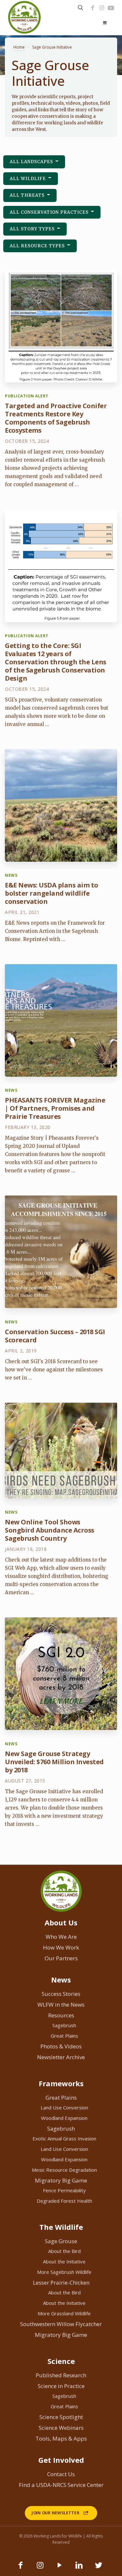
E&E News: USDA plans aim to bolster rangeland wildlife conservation (52, 893)
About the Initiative (64, 2261)
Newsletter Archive (61, 2057)
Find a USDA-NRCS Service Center (61, 2485)
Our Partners (61, 1958)
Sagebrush (64, 2025)
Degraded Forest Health (64, 2201)
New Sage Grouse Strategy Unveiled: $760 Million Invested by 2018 (54, 1762)
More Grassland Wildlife (64, 2313)
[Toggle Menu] (105, 23)
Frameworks (61, 2083)
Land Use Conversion (64, 2107)
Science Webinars (61, 2428)
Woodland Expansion (64, 2118)
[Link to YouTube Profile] (111, 8)
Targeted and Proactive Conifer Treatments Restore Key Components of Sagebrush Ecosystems (56, 418)
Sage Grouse (61, 2241)
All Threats (28, 195)
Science (61, 2361)
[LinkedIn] (79, 2568)
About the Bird (64, 2251)
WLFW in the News (61, 2005)
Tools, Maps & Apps (61, 2438)
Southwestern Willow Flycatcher (61, 2324)
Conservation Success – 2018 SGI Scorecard (55, 1336)
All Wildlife (28, 179)
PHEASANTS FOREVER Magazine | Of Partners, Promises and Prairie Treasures (55, 1108)
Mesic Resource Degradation (64, 2170)
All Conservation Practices (50, 212)
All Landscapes (32, 162)
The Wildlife (61, 2227)
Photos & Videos (61, 2046)
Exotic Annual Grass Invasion (64, 2138)
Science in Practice (61, 2386)
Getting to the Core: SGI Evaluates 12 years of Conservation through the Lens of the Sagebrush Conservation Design (56, 662)
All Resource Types (38, 246)
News (61, 1980)
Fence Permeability (64, 2190)
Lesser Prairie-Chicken (61, 2283)
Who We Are (61, 1937)
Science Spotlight (61, 2417)
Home (19, 47)
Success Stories (61, 1994)
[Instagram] (102, 8)
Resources (61, 2015)
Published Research (61, 2375)
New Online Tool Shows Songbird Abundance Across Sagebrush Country (50, 1530)
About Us (61, 1922)
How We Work (61, 1947)
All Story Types (33, 229)
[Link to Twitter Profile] (99, 2568)
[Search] (81, 8)
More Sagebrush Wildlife (64, 2272)
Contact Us (61, 2474)
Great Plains (64, 2036)
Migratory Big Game (61, 2180)
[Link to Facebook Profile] (92, 8)
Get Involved (61, 2460)
